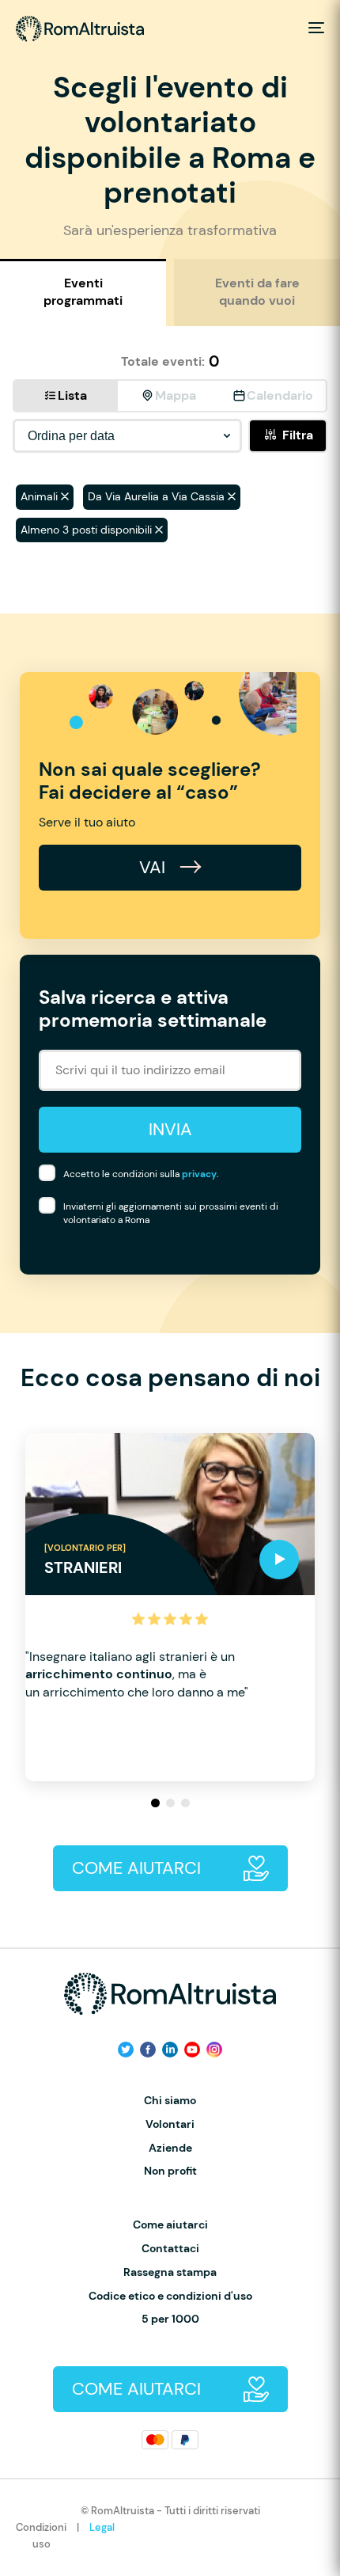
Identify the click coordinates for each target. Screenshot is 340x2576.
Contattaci (170, 2249)
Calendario (280, 395)
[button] (155, 1803)
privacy (199, 1174)
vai (155, 867)
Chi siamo (170, 2101)
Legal (102, 2527)
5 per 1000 (170, 2319)
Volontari (170, 2124)
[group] (170, 1607)
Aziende (170, 2148)
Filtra (298, 435)
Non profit (170, 2171)
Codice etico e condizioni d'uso (170, 2296)
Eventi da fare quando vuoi (257, 292)
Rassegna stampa (170, 2272)
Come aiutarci (170, 2225)
